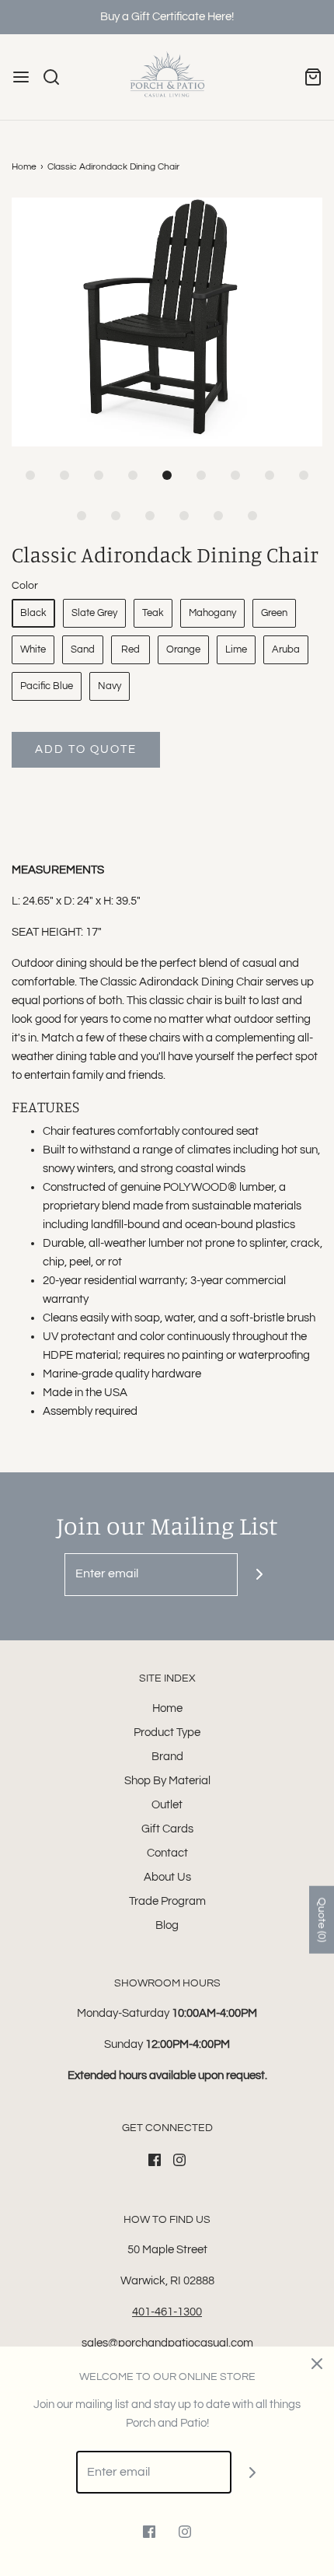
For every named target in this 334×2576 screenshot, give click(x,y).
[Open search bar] (57, 77)
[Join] (259, 1575)
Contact (167, 1853)
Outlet (167, 1805)
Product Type (167, 1732)
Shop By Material (167, 1781)
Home (24, 167)
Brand (167, 1757)
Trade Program (167, 1901)
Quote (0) (322, 1919)
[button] (167, 322)
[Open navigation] (21, 77)
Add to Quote (86, 749)
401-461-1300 (167, 2312)
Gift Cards (167, 1829)
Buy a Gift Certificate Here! (167, 17)
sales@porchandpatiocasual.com (167, 2343)
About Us (167, 1877)
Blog (167, 1925)
